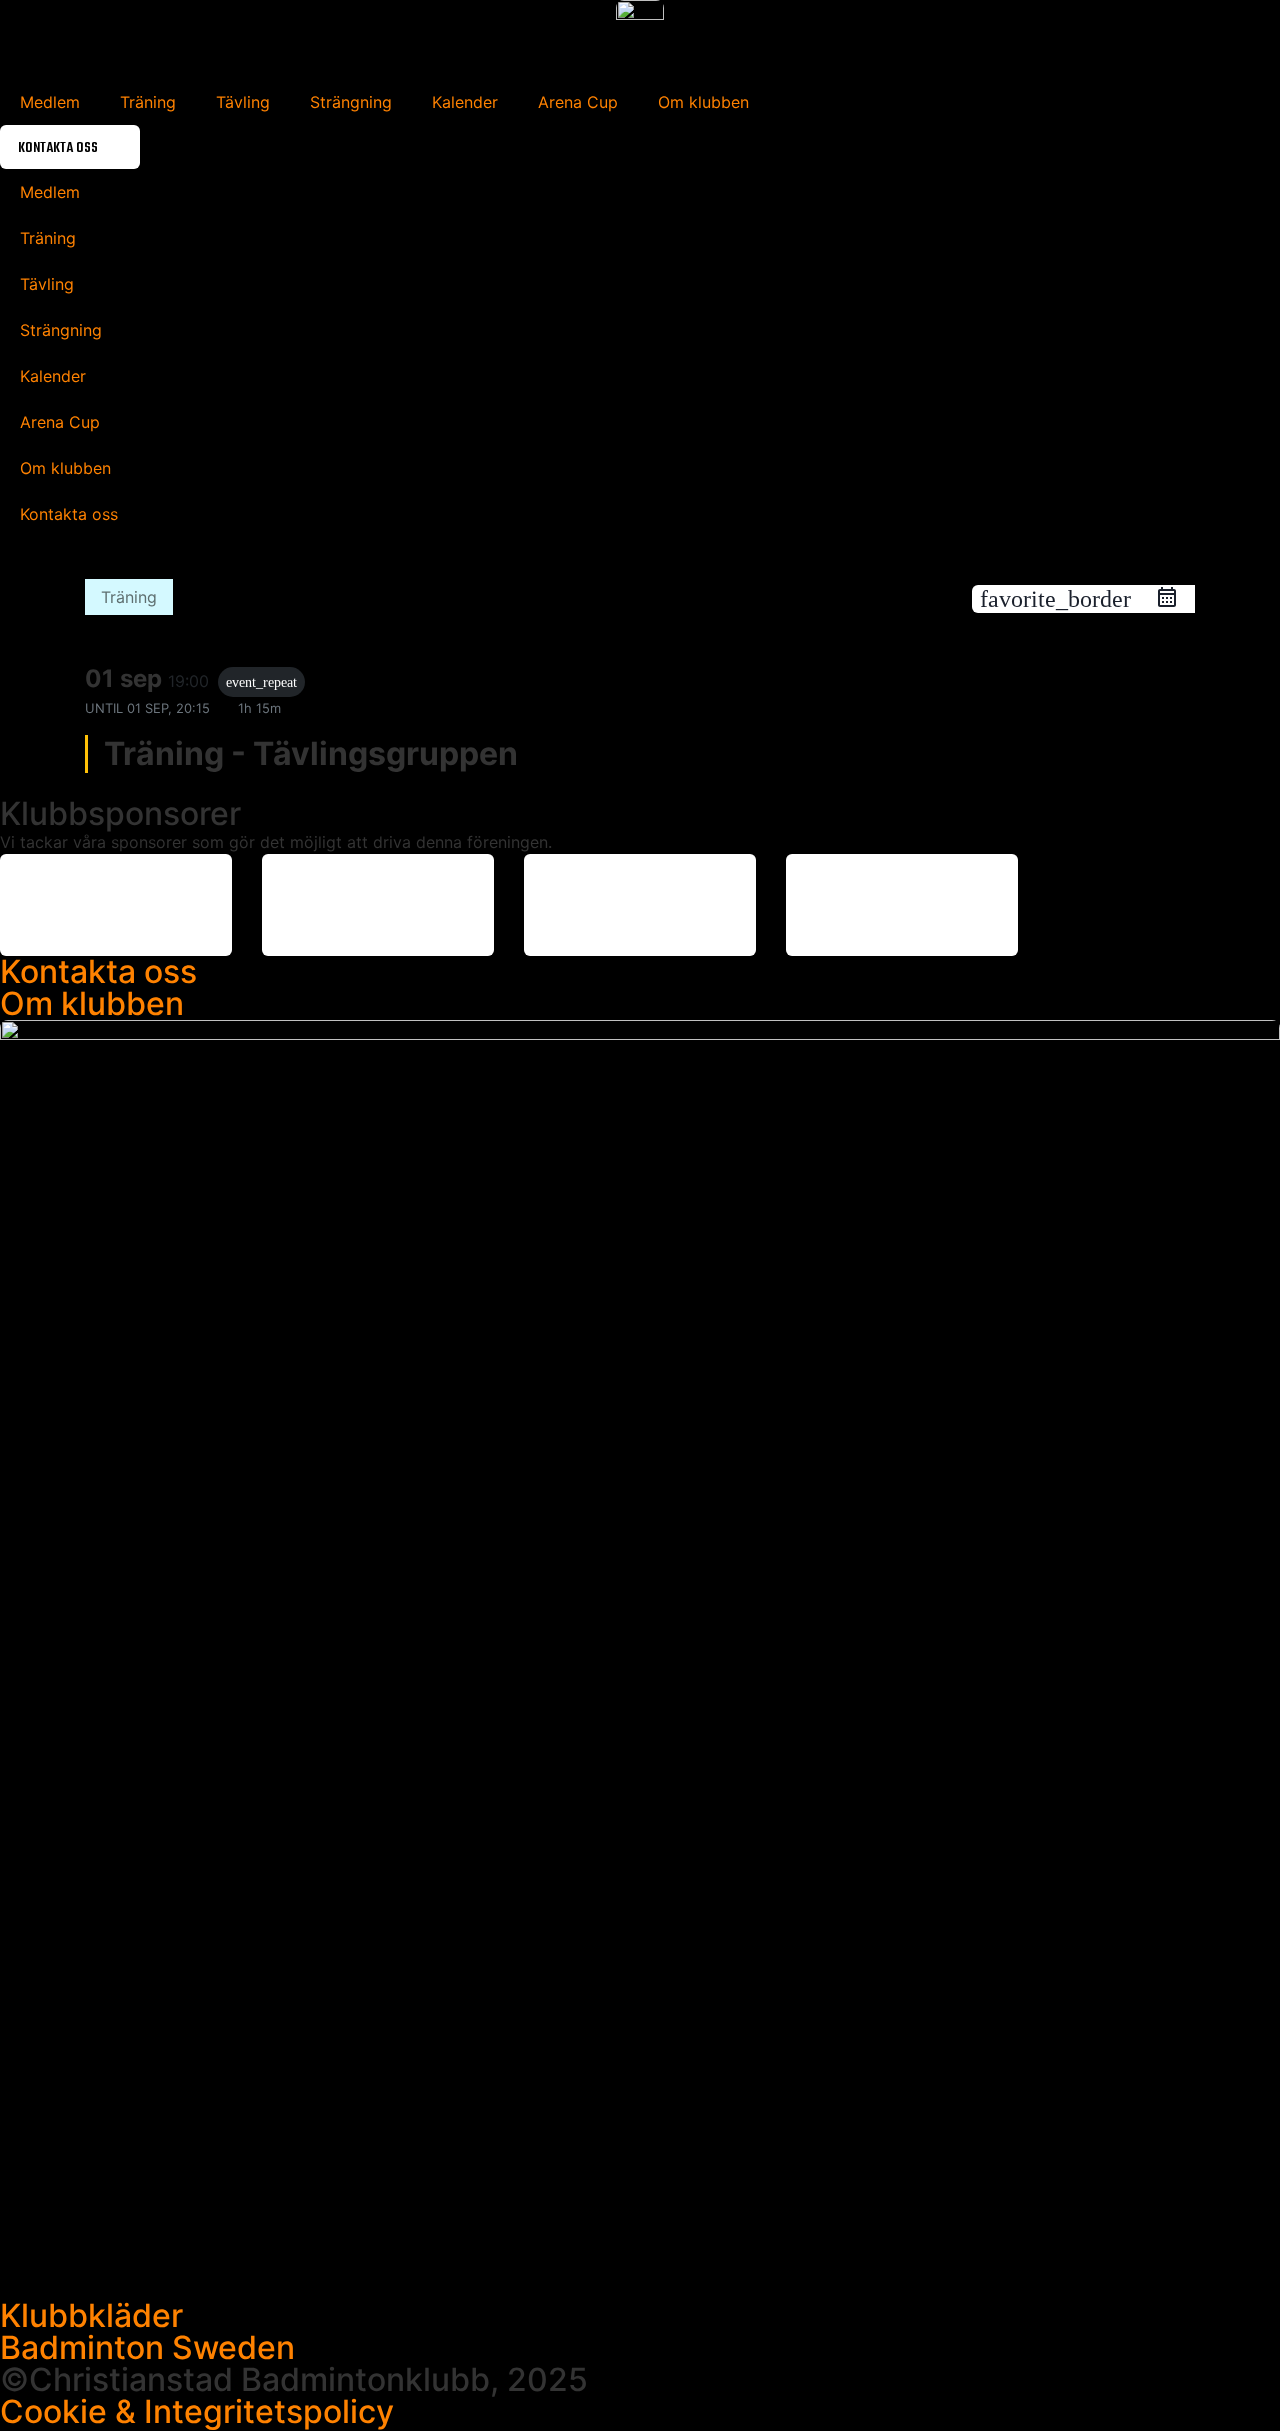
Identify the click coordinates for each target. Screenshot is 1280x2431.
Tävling (243, 102)
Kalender (465, 102)
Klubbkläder (91, 2315)
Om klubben (703, 102)
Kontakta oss (98, 971)
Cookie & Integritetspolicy (197, 2411)
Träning (148, 102)
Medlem (50, 102)
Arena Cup (578, 102)
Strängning (351, 102)
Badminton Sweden (147, 2347)
